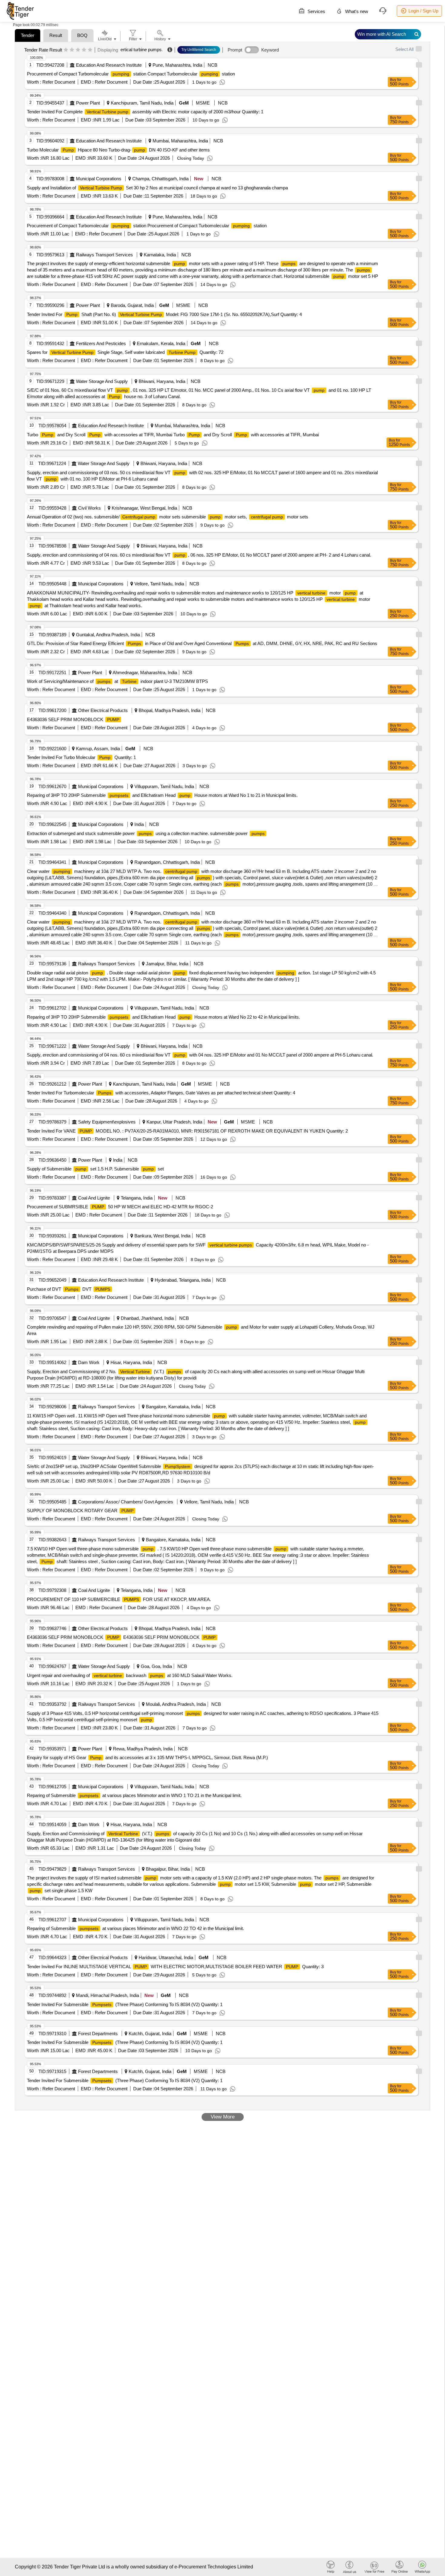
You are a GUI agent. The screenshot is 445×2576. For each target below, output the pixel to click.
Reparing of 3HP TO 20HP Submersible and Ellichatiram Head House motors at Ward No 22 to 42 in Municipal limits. (163, 1017)
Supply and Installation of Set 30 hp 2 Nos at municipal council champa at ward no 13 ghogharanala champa (157, 188)
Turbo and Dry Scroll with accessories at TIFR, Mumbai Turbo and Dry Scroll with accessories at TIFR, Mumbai (173, 435)
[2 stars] (72, 50)
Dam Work (89, 1362)
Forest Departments (98, 2034)
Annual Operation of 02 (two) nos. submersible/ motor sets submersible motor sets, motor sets (168, 517)
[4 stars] (84, 50)
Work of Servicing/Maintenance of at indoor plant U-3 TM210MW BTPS (117, 681)
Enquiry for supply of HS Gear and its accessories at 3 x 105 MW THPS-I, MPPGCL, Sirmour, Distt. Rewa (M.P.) (147, 1757)
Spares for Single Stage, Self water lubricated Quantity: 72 (125, 352)
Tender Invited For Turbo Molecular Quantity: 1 (81, 757)
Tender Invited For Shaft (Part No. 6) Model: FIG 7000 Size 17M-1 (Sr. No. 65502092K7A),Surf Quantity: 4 (164, 314)
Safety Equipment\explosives (107, 1122)
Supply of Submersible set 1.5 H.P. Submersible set (95, 1169)
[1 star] (66, 50)
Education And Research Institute (109, 65)
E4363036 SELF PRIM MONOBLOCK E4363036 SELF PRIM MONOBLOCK (121, 1637)
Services (316, 11)
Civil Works (89, 508)
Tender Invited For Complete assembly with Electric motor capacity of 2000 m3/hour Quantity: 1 (145, 112)
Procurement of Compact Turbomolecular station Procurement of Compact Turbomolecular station (147, 226)
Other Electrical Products (103, 710)
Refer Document (58, 82)
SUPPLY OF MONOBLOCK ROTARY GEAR (80, 1511)
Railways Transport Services (104, 255)
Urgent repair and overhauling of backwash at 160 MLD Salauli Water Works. (130, 1675)
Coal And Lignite (94, 1198)
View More (223, 2117)
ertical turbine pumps (141, 50)
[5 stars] (90, 50)
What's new (356, 11)
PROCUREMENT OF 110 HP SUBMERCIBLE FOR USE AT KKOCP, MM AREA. (119, 1599)
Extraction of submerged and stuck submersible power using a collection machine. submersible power (146, 833)
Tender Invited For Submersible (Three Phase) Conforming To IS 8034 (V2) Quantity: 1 (125, 2004)
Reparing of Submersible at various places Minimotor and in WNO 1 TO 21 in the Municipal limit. (134, 1795)
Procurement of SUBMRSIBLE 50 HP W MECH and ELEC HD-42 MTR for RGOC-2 (120, 1207)
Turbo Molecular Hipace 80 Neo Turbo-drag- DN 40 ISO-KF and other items (118, 150)
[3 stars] (78, 50)
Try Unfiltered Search (199, 50)
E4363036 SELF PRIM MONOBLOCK (73, 719)
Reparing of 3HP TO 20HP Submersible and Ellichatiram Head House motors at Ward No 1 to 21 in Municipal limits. (162, 795)
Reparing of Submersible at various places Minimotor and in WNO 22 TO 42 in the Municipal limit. (135, 1928)
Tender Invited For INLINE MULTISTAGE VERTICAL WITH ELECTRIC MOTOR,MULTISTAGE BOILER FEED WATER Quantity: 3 (175, 1967)
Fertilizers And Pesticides (101, 343)
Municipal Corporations (99, 179)
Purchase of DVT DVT (69, 1289)
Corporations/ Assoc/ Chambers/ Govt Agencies (126, 1502)
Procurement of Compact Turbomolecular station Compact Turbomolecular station (131, 74)
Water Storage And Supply (102, 381)
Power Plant (88, 103)
